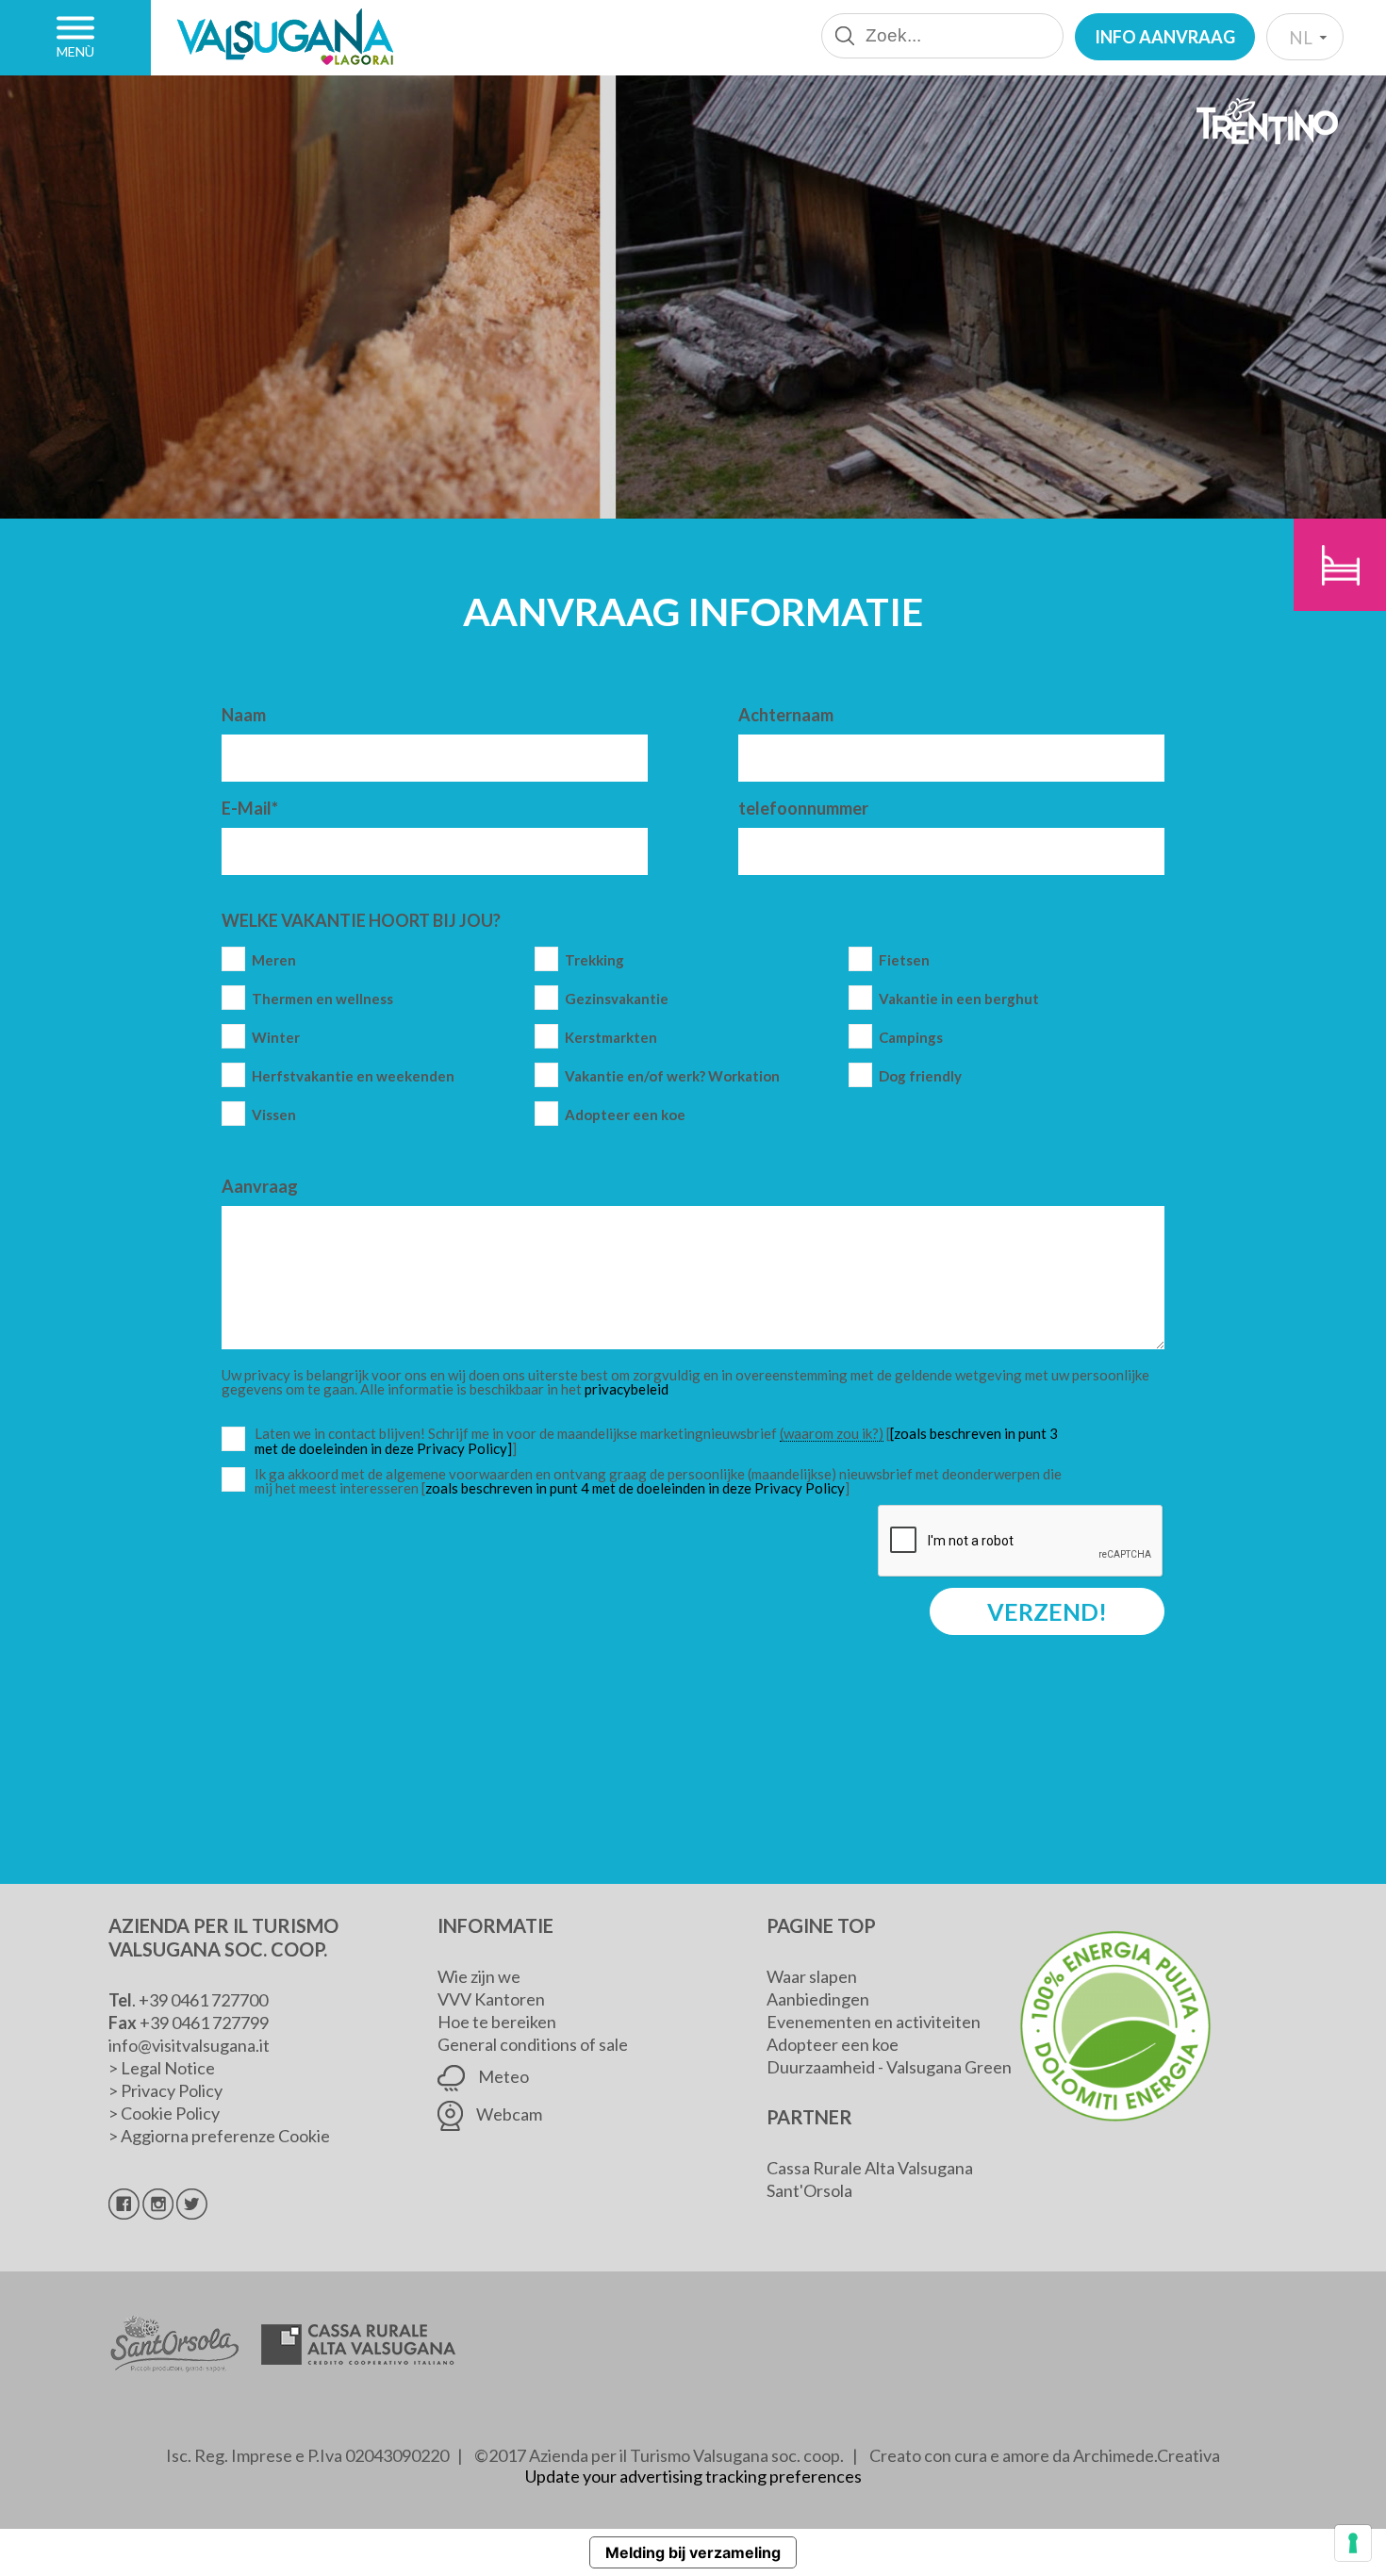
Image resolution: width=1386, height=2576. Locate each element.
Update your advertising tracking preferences (693, 2476)
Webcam (508, 2114)
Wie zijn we (479, 1976)
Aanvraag (260, 1186)
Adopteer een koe (625, 1115)
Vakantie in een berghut (959, 999)
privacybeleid (627, 1389)
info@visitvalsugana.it (189, 2045)
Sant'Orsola (809, 2190)
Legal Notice (168, 2068)
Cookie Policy (170, 2113)
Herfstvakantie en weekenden (353, 1076)
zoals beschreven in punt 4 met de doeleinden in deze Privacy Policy (635, 1488)
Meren (274, 960)
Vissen (274, 1115)
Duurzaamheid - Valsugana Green (889, 2067)
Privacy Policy (172, 2090)
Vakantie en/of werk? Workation (672, 1076)
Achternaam (786, 715)
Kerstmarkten (611, 1038)
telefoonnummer (803, 808)
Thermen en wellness (322, 999)
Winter (276, 1038)
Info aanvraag (1165, 37)
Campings (911, 1038)
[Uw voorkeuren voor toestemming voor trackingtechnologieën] (1353, 2543)
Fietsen (904, 960)
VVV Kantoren (491, 1999)
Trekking (594, 960)
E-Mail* (250, 808)
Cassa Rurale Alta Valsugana (870, 2168)
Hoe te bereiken (497, 2022)
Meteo (502, 2076)
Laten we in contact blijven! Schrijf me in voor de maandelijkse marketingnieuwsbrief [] (663, 1441)
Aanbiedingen (818, 1999)
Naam (244, 715)
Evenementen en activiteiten (874, 2022)
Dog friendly (920, 1076)
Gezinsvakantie (617, 999)
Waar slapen (812, 1976)
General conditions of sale (533, 2044)
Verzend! (1047, 1611)
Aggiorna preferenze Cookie (225, 2136)
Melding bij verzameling (693, 2552)
